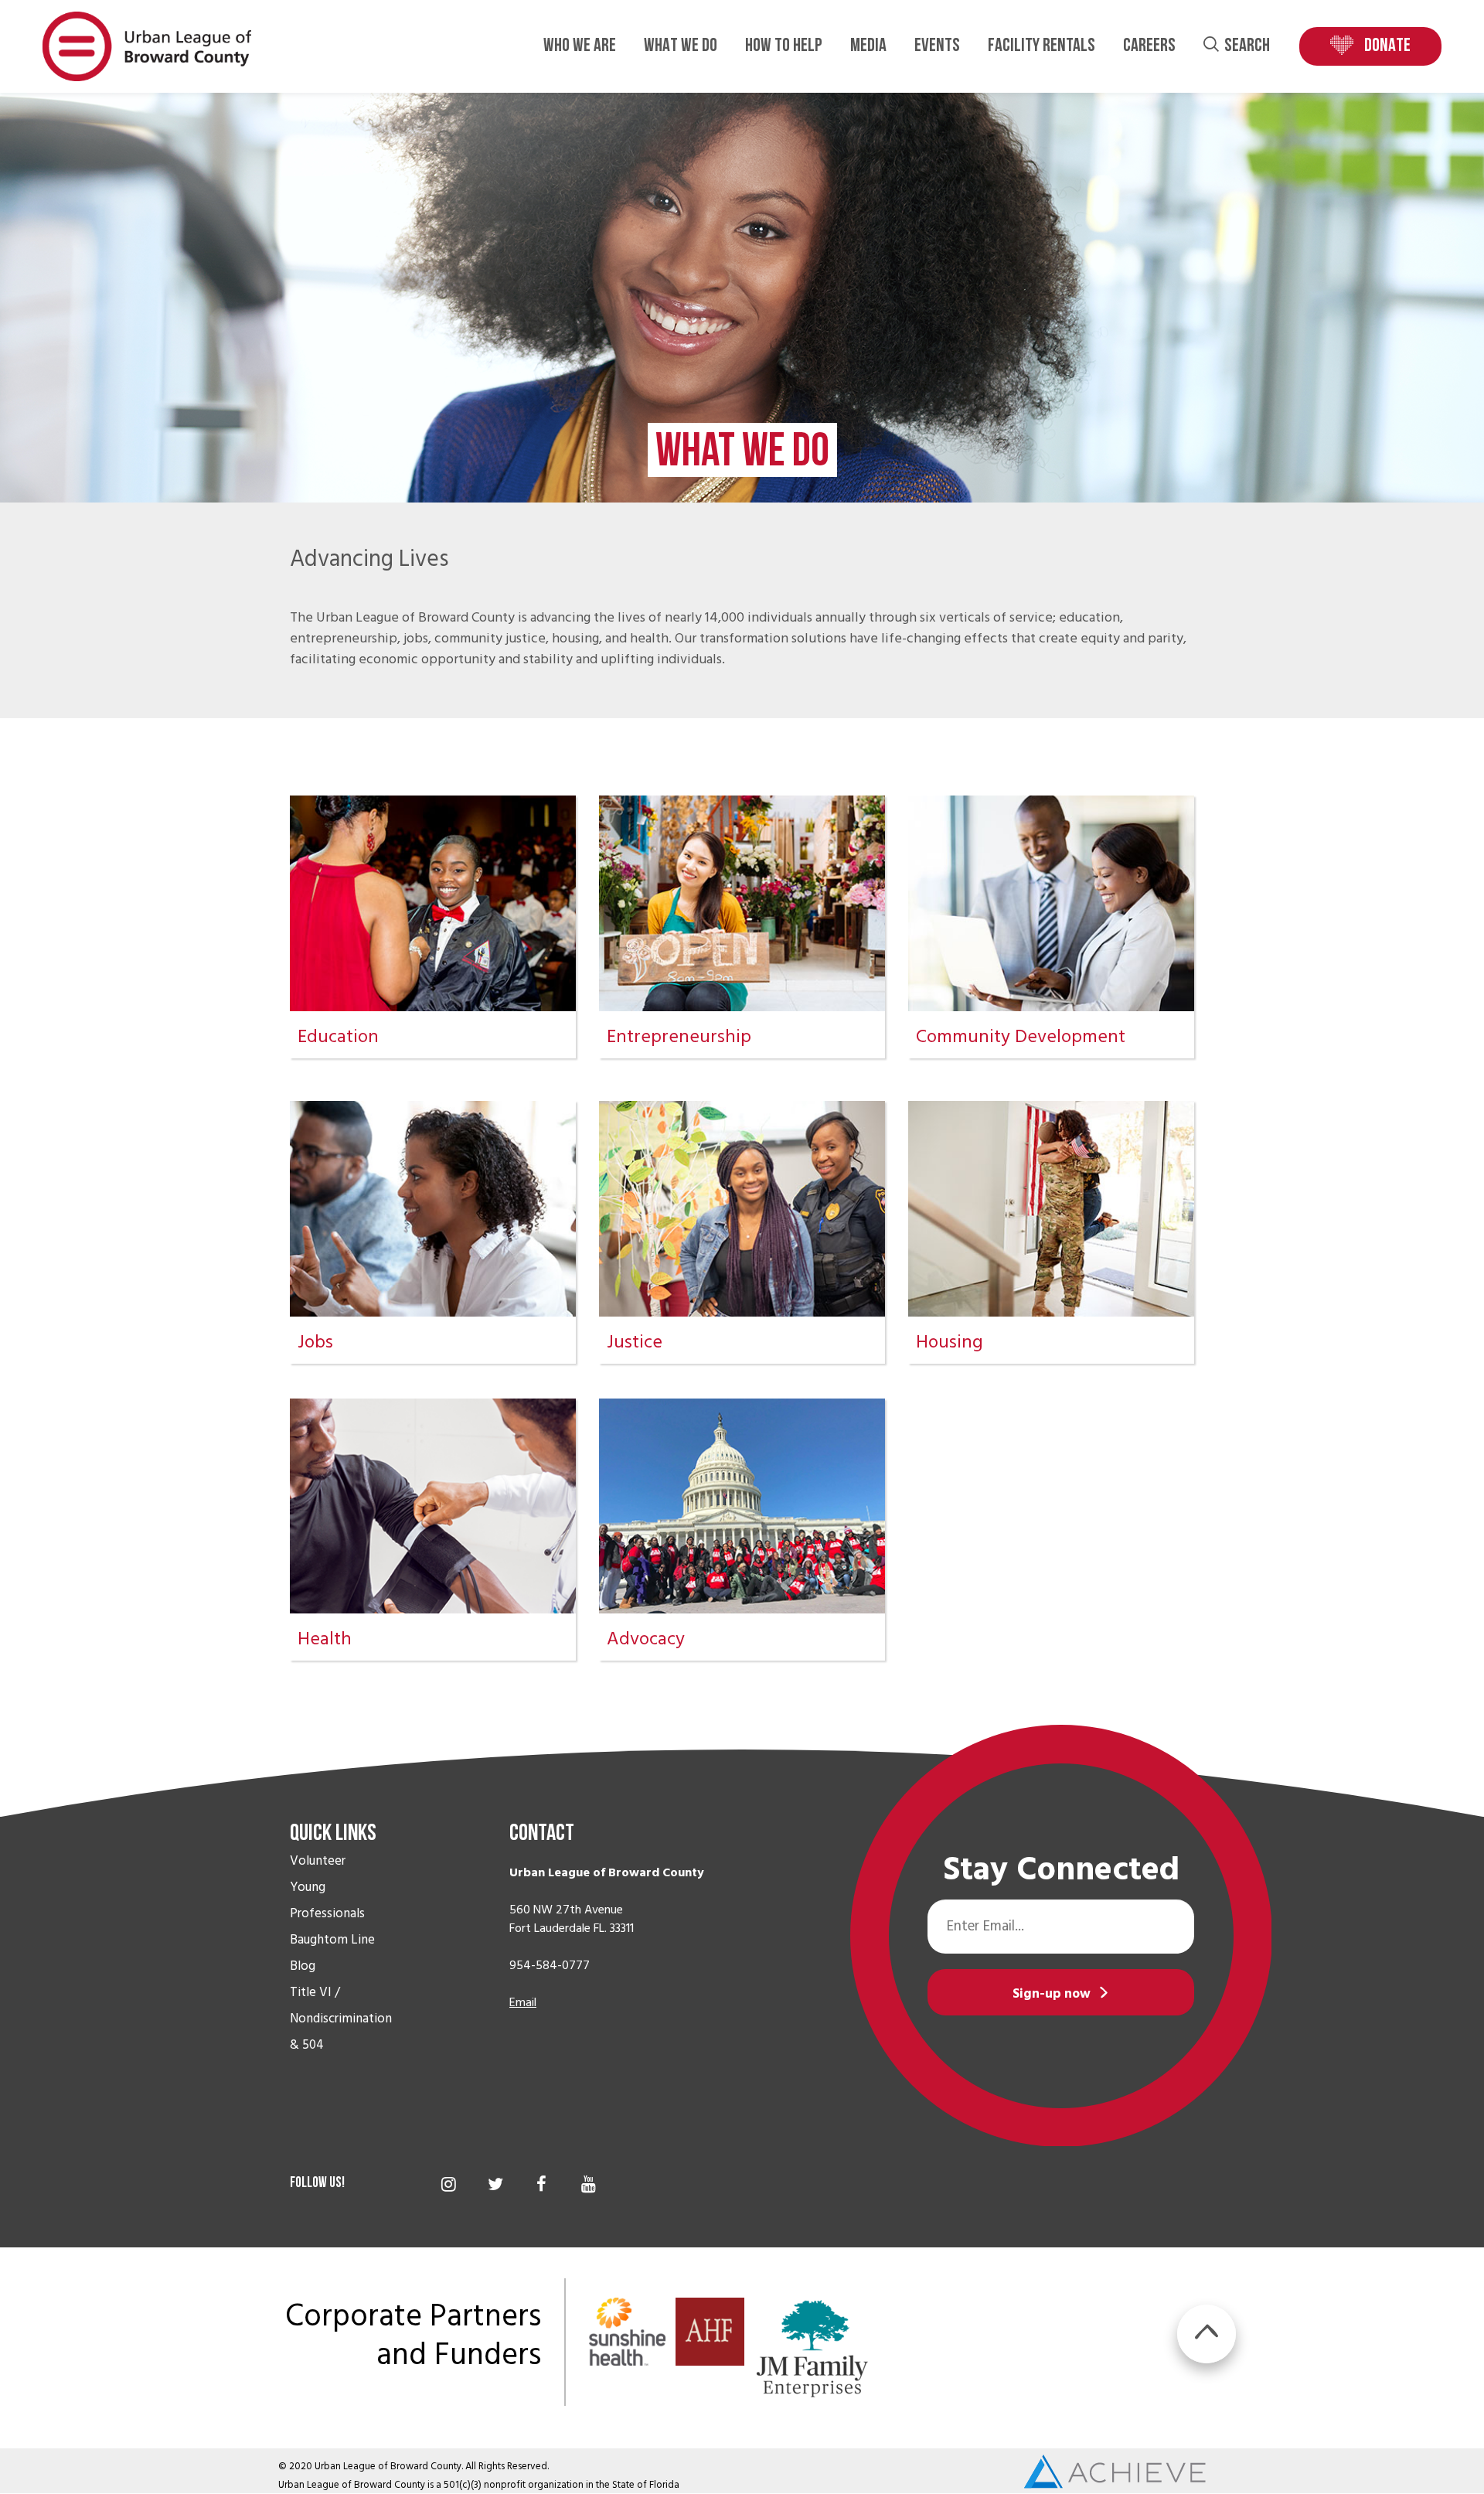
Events (937, 46)
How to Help (784, 46)
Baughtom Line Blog (332, 1953)
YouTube (589, 2184)
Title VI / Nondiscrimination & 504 (341, 2019)
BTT (1207, 2334)
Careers (1149, 46)
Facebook (541, 2184)
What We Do (681, 46)
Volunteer (318, 1861)
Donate (1387, 46)
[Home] (147, 46)
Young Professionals (327, 1900)
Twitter (495, 2184)
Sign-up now (1052, 1994)
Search (1247, 46)
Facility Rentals (1042, 46)
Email (523, 2002)
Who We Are (580, 46)
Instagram (449, 2184)
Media (868, 46)
